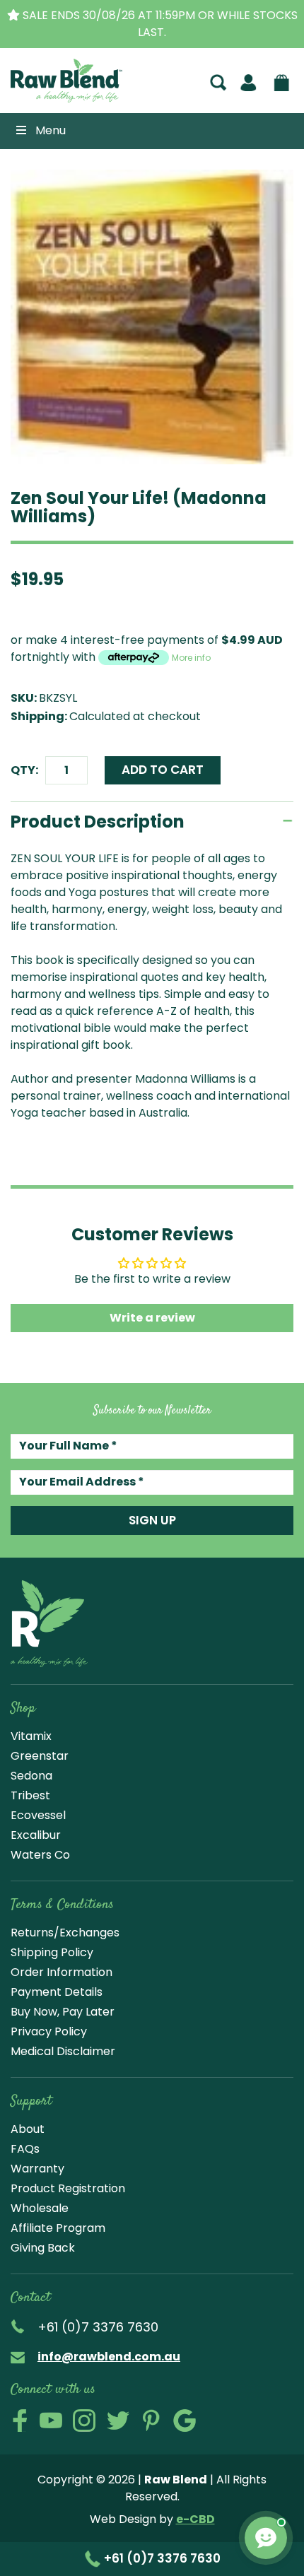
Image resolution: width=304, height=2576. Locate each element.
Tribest (30, 1795)
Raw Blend (52, 100)
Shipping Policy (52, 1952)
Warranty (37, 2169)
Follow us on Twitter (118, 2421)
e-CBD (195, 2519)
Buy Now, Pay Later (63, 2012)
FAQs (25, 2149)
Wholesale (40, 2208)
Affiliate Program (58, 2228)
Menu (51, 130)
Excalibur (36, 1835)
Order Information (62, 1972)
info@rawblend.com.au (109, 2357)
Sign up (152, 1520)
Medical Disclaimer (63, 2051)
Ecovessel (38, 1815)
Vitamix (31, 1736)
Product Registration (68, 2188)
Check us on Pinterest (151, 2421)
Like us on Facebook (20, 2421)
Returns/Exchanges (65, 1933)
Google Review (185, 2421)
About (28, 2129)
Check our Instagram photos (84, 2421)
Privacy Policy (49, 2031)
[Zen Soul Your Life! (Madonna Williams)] (152, 317)
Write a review (152, 1318)
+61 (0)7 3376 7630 (161, 2558)
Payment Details (57, 1992)
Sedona (31, 1776)
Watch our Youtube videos (51, 2421)
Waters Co (40, 1855)
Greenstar (40, 1756)
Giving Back (43, 2248)
